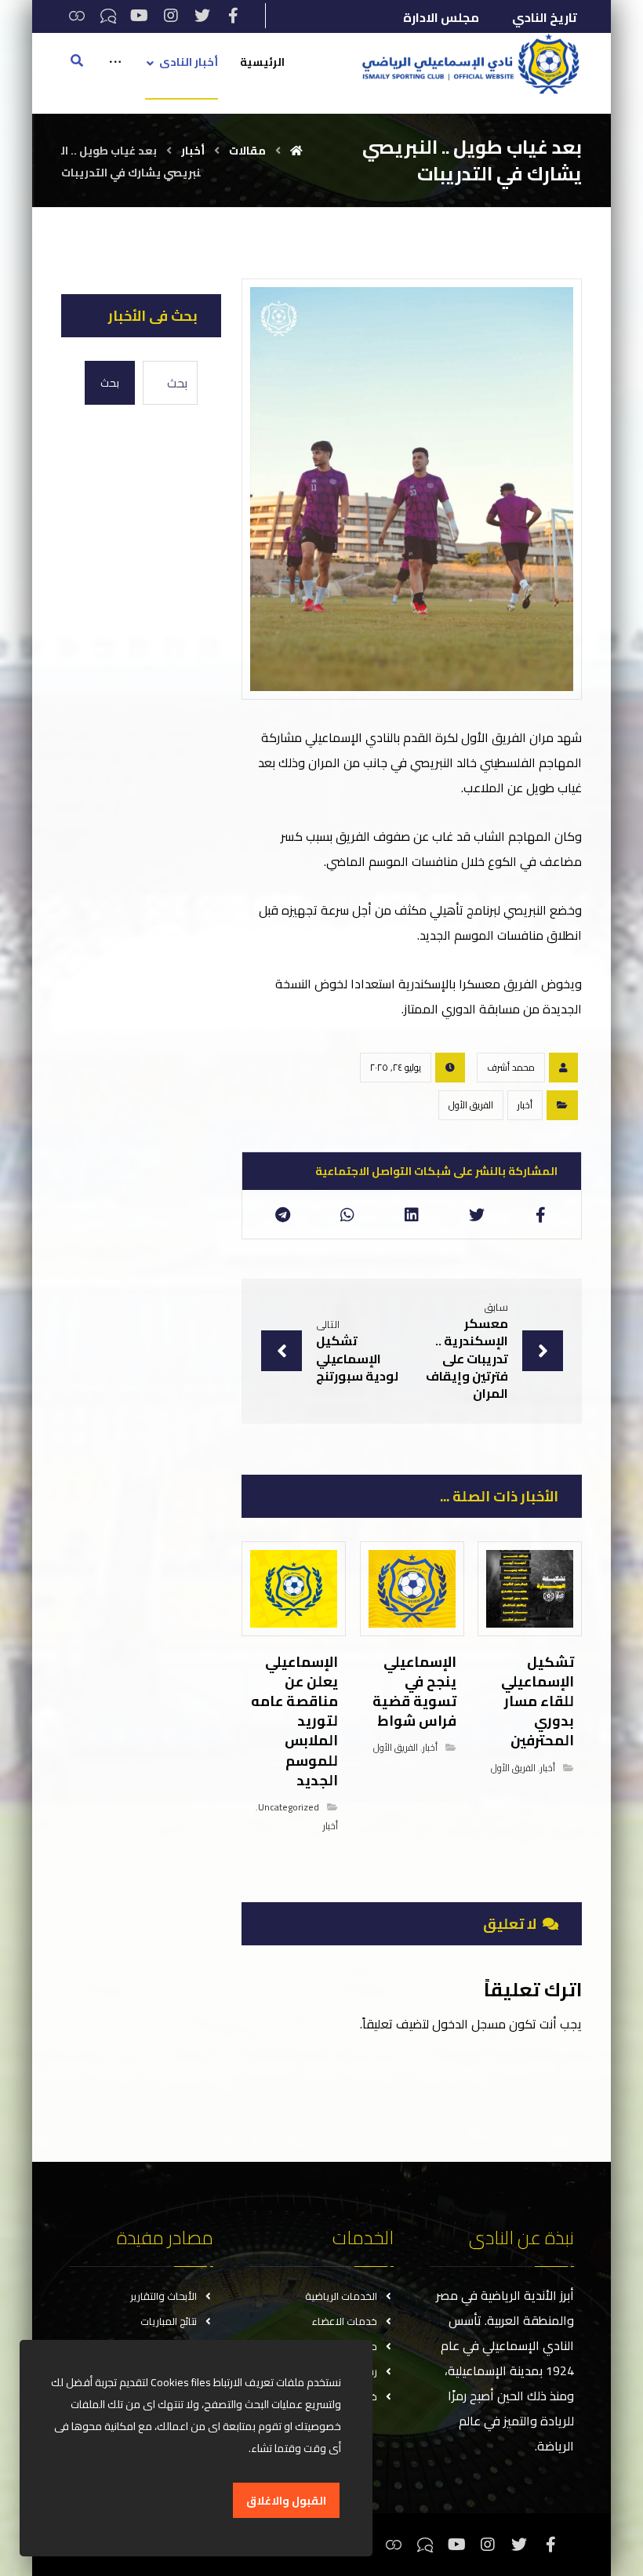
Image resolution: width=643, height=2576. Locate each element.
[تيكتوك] (108, 16)
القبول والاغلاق (286, 2501)
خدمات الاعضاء (345, 2321)
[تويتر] (202, 16)
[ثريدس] (77, 16)
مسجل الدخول (469, 2024)
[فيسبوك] (234, 16)
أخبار (525, 1105)
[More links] (115, 74)
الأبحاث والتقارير (163, 2296)
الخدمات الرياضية (341, 2296)
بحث (110, 383)
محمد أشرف (511, 1067)
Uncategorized (289, 1807)
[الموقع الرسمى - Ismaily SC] (467, 64)
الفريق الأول (471, 1105)
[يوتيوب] (140, 16)
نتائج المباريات (169, 2321)
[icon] (563, 1068)
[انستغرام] (171, 16)
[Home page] (296, 151)
